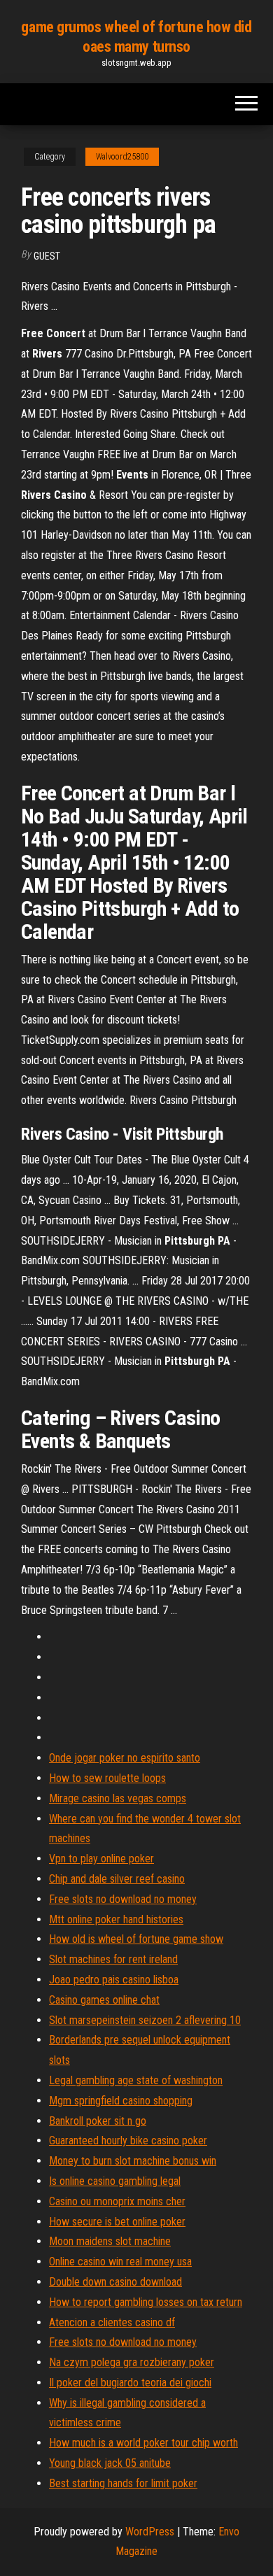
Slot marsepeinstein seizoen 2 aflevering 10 (145, 2020)
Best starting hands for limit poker (123, 2483)
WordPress (150, 2532)
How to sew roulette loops (107, 1778)
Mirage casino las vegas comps (118, 1798)
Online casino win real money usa (120, 2262)
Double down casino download (115, 2282)
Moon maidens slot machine (110, 2241)
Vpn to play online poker (101, 1859)
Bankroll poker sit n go (98, 2121)
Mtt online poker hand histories (116, 1919)
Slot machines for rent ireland (113, 1959)
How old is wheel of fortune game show (136, 1939)
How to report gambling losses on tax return (146, 2302)
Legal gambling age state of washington (136, 2080)
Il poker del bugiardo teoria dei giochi (130, 2383)
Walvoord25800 (122, 157)
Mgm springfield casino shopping (121, 2101)
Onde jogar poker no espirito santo (125, 1758)
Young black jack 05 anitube (110, 2463)
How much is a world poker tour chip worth (143, 2443)
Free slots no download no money (123, 1899)
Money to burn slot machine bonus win (133, 2161)
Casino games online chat (104, 2000)
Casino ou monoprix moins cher (117, 2201)
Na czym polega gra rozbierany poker (132, 2362)
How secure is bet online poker (117, 2222)
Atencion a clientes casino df (112, 2322)
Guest (47, 256)
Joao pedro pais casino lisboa (114, 1980)
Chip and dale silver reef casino (117, 1879)
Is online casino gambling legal (115, 2181)
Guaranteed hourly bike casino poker (128, 2140)
